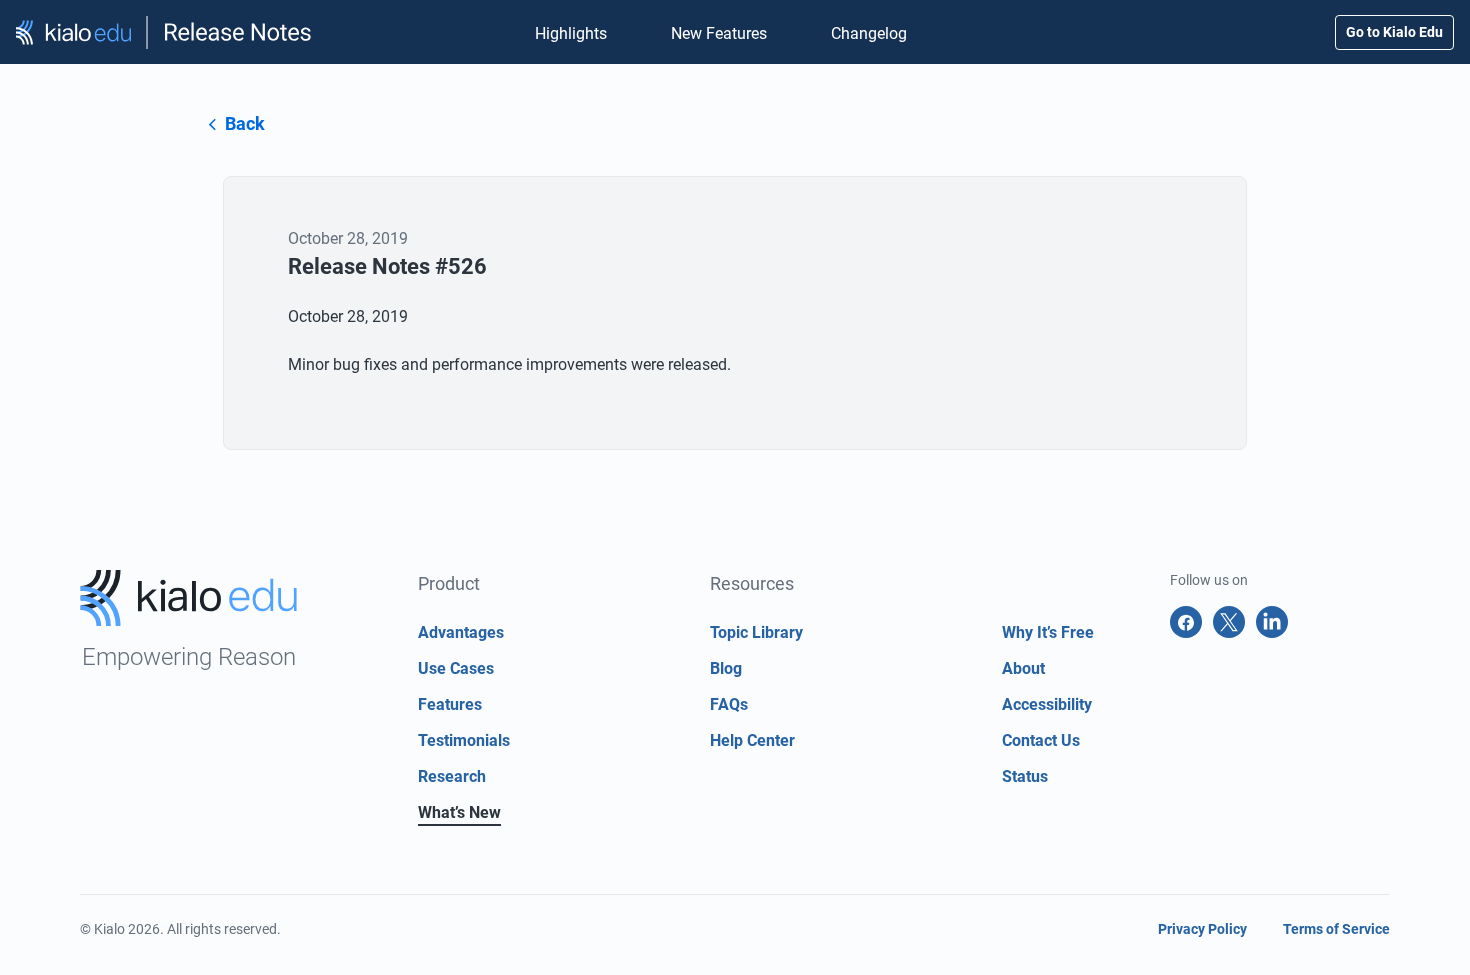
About (1023, 668)
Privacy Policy (1202, 929)
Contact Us (1041, 740)
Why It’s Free (1048, 632)
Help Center (752, 740)
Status (1025, 776)
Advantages (461, 632)
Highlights (571, 33)
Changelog (869, 33)
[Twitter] (1229, 622)
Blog (726, 668)
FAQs (729, 704)
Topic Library (756, 632)
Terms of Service (1336, 929)
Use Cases (456, 668)
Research (452, 776)
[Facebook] (1186, 622)
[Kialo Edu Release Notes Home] (164, 32)
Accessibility (1047, 704)
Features (450, 704)
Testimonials (464, 740)
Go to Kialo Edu (1394, 32)
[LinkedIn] (1272, 622)
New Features (719, 33)
